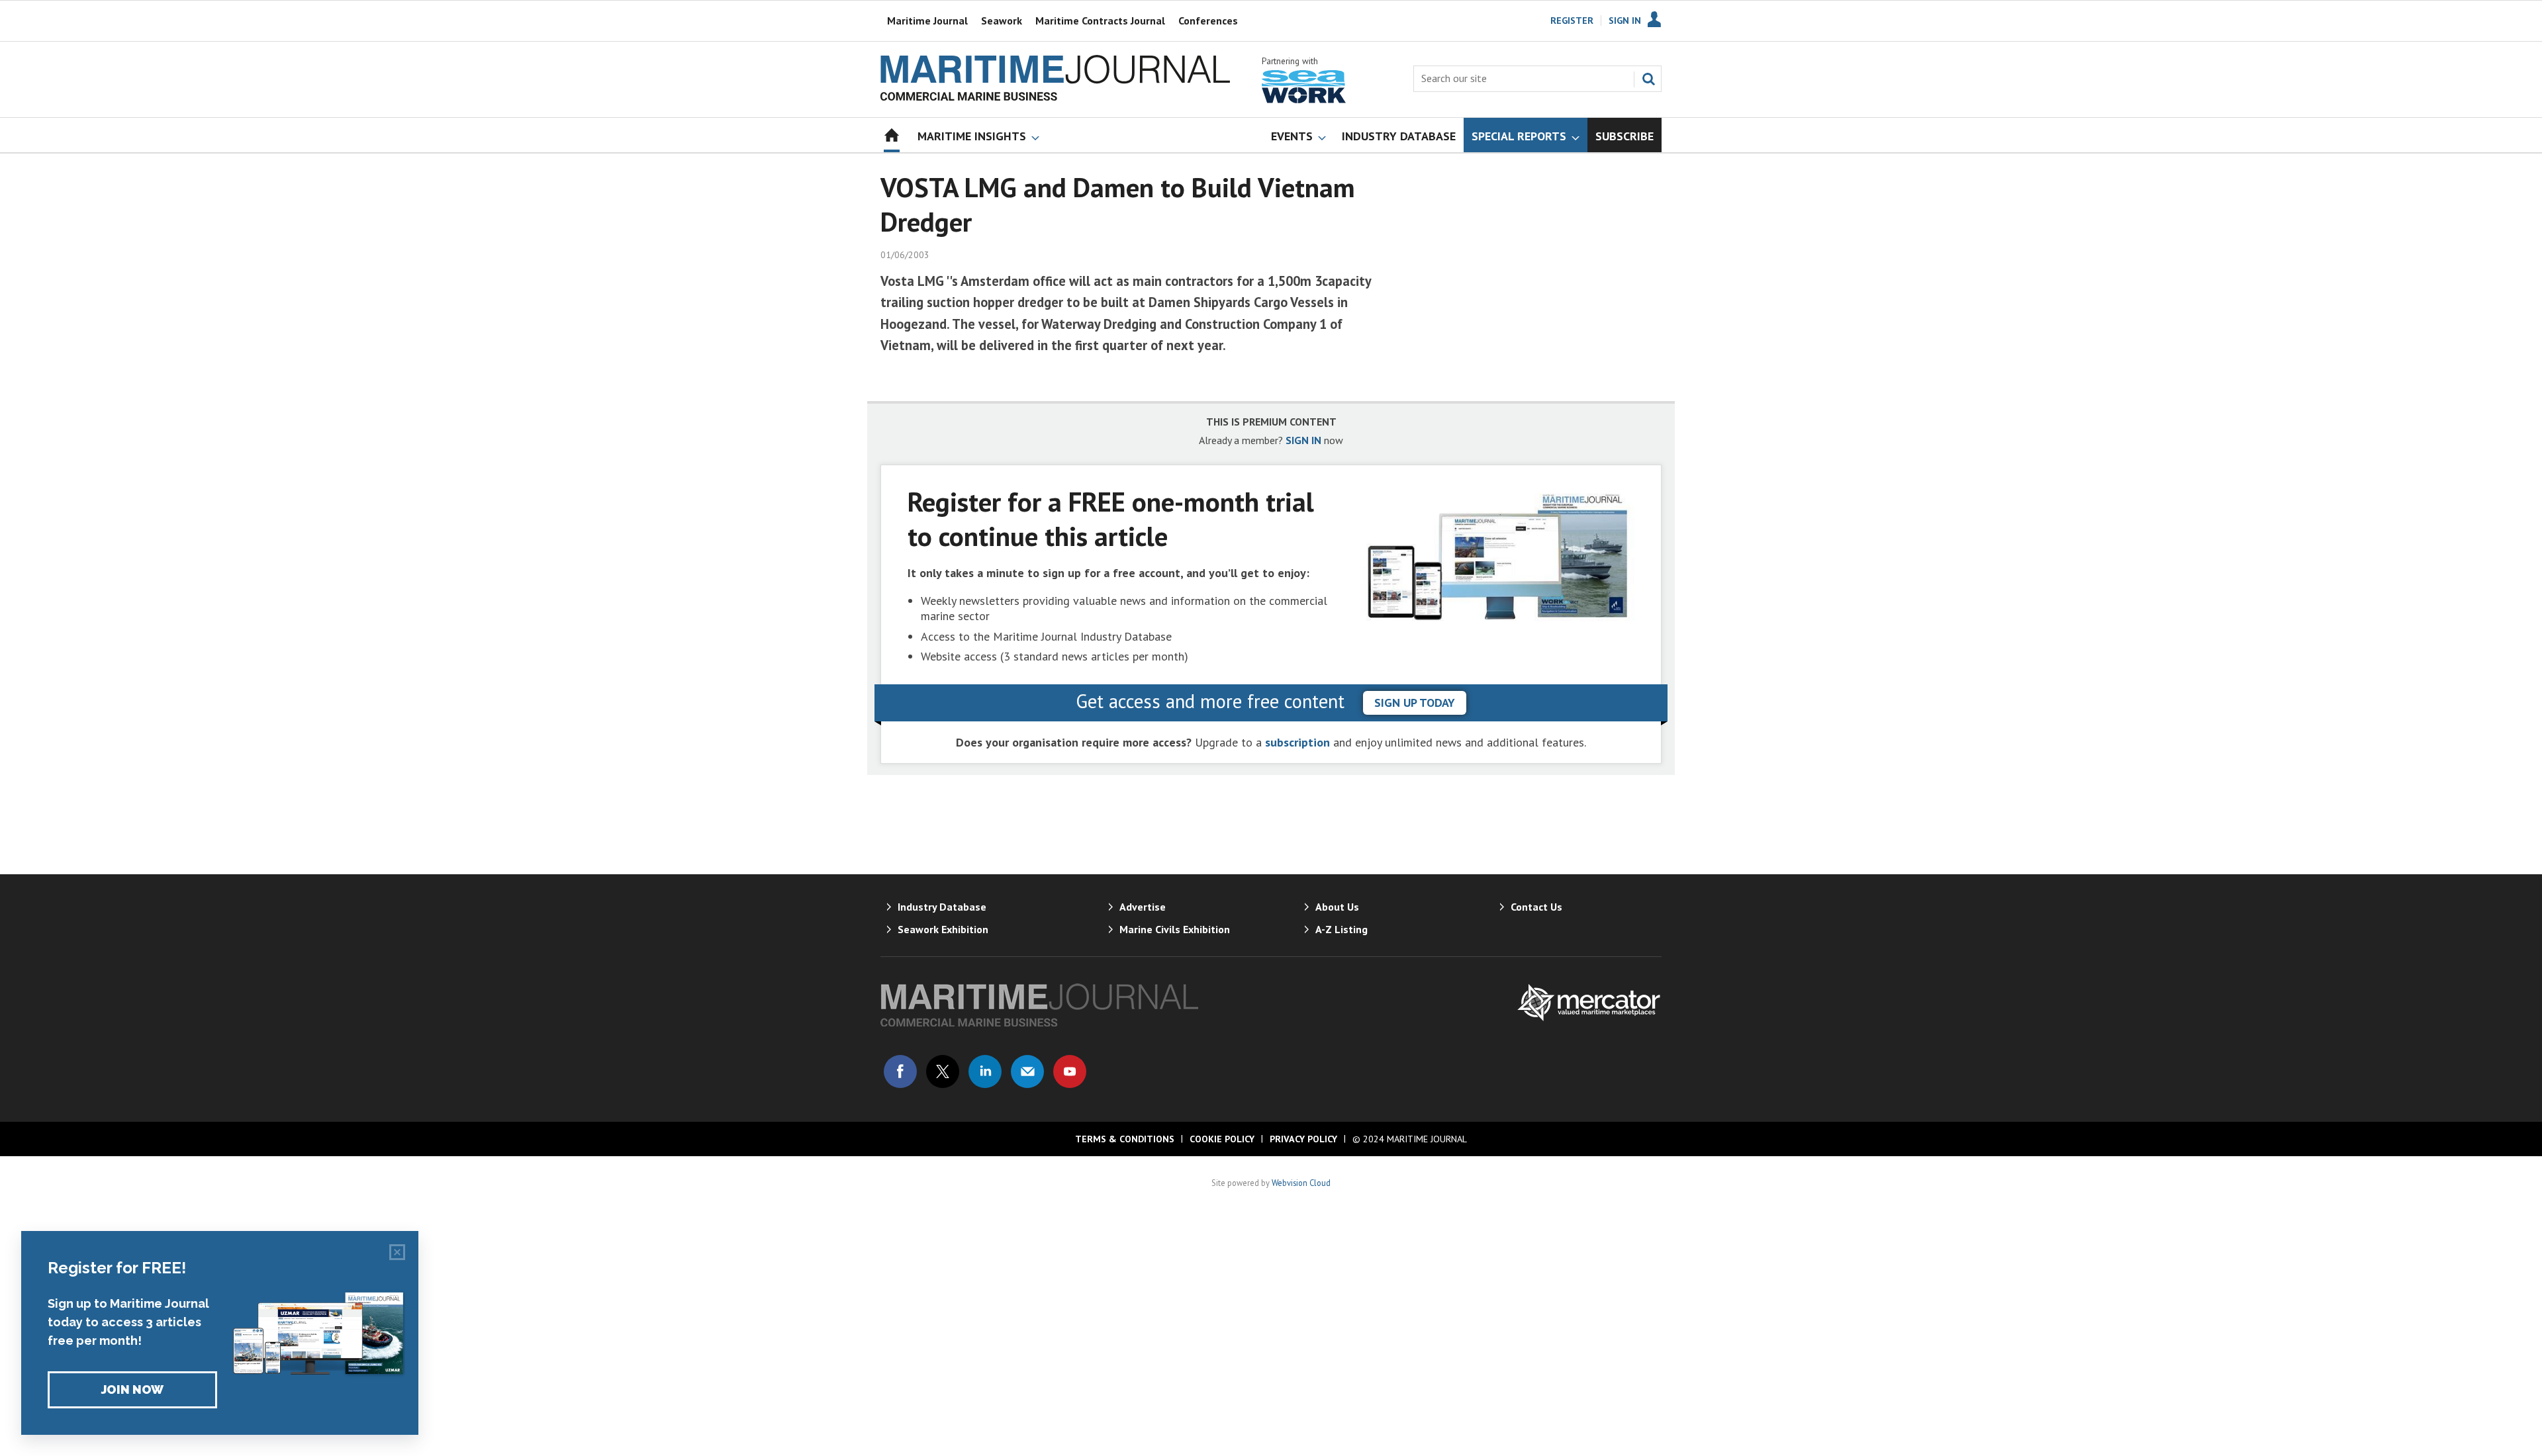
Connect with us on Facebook (900, 1071)
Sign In (1625, 21)
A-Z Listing (1342, 929)
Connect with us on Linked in (985, 1071)
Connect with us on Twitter (943, 1071)
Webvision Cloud (1301, 1183)
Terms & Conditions (1125, 1139)
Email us (1027, 1071)
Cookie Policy (1222, 1139)
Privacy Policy (1303, 1139)
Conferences (1208, 21)
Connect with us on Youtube (1070, 1071)
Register (1572, 21)
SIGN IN (1303, 440)
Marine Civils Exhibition (1175, 929)
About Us (1337, 907)
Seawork (1002, 21)
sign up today (1415, 703)
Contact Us (1536, 907)
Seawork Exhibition (943, 929)
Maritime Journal (927, 21)
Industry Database (942, 907)
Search (1648, 79)
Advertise (1143, 907)
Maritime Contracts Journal (1100, 21)
